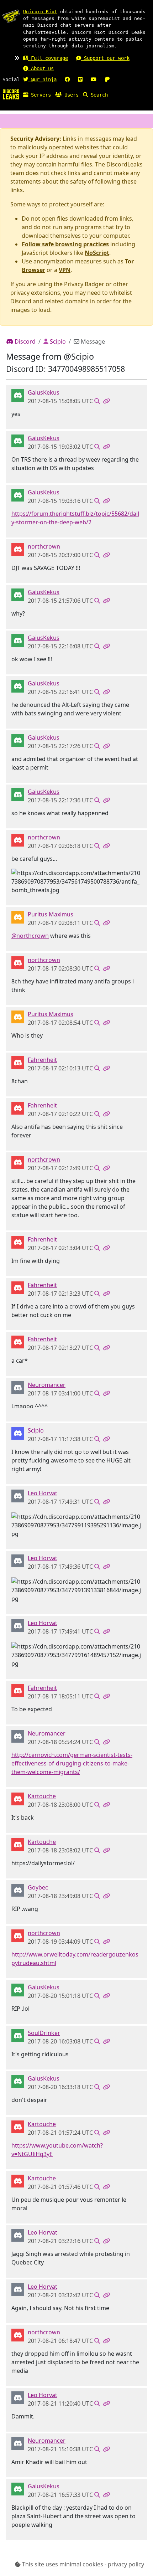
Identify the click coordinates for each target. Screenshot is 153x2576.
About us (41, 68)
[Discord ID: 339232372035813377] (18, 2035)
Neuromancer (47, 1385)
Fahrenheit (42, 1060)
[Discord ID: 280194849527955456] (18, 1387)
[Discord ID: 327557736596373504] (18, 549)
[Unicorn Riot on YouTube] (94, 79)
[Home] (11, 94)
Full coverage (48, 58)
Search (98, 95)
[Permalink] (106, 401)
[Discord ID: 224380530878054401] (18, 1890)
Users (70, 95)
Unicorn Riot (40, 12)
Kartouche (42, 1796)
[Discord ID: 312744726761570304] (18, 1799)
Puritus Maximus (51, 914)
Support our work (105, 58)
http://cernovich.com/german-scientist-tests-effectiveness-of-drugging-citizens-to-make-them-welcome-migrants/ (72, 1763)
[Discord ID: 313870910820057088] (18, 917)
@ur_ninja (42, 79)
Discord (24, 341)
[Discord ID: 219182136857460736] (18, 1496)
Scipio (57, 341)
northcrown (44, 546)
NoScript (97, 253)
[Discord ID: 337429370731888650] (18, 1433)
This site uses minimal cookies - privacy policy (82, 2564)
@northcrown (30, 936)
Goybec (38, 1887)
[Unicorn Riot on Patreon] (107, 79)
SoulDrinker (44, 2033)
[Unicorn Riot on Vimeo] (80, 79)
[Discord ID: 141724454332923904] (18, 1062)
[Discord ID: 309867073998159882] (18, 395)
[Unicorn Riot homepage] (11, 16)
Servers (39, 95)
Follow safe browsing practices (65, 244)
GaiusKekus (44, 392)
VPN (65, 270)
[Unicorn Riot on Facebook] (67, 79)
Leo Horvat (43, 1493)
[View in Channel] (97, 401)
